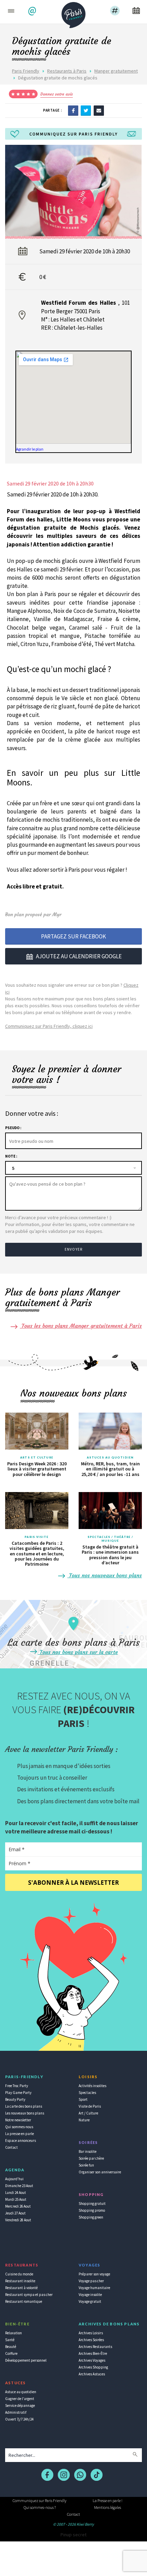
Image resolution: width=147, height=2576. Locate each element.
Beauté (11, 2347)
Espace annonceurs (21, 2141)
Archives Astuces (92, 2374)
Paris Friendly (26, 71)
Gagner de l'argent (20, 2399)
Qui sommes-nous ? (40, 2507)
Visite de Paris (90, 2106)
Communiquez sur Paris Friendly (39, 2501)
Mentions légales (108, 2507)
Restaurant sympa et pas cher (29, 2295)
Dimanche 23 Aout (19, 2186)
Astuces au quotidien (110, 1457)
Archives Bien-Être (93, 2353)
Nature (84, 2120)
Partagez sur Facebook (73, 936)
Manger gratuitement (116, 71)
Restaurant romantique (24, 2301)
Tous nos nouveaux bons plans (105, 1575)
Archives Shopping (93, 2367)
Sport (83, 2099)
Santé (10, 2340)
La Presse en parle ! (108, 2501)
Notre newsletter (18, 2120)
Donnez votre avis (57, 94)
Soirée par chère (91, 2158)
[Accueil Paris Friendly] (73, 13)
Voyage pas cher (91, 2281)
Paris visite (37, 1537)
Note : (11, 1156)
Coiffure (11, 2353)
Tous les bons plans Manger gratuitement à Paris (81, 1326)
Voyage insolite (90, 2295)
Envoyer (73, 1249)
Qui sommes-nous (19, 2127)
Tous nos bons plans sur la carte (78, 1652)
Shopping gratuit (92, 2204)
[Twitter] (86, 110)
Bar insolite (88, 2151)
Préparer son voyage (94, 2274)
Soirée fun (86, 2165)
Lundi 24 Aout (16, 2193)
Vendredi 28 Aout (18, 2220)
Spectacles (87, 2093)
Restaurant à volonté (21, 2288)
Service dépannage (20, 2405)
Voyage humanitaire (94, 2288)
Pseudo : (13, 1128)
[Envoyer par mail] (99, 110)
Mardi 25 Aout (16, 2199)
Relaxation (14, 2333)
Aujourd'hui (14, 2179)
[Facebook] (73, 110)
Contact (11, 2147)
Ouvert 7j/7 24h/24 (19, 2419)
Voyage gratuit (90, 2301)
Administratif (16, 2412)
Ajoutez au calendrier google (79, 956)
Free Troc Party (17, 2086)
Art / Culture (88, 2113)
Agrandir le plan (30, 449)
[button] (33, 11)
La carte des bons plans (24, 2106)
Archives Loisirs (91, 2333)
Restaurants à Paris (67, 71)
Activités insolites (92, 2086)
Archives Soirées (91, 2340)
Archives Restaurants (95, 2347)
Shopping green (91, 2217)
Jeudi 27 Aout (15, 2213)
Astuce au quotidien (21, 2392)
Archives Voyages (92, 2360)
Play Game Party (18, 2093)
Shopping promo (92, 2210)
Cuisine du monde (19, 2274)
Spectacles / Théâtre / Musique (110, 1539)
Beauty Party (15, 2099)
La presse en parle (19, 2134)
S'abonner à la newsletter (73, 1883)
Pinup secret (73, 2535)
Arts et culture (37, 1457)
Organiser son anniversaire (100, 2172)
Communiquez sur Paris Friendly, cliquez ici (49, 1026)
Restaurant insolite (20, 2281)
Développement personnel (26, 2360)
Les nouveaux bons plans (25, 2113)
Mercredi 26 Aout (18, 2206)
